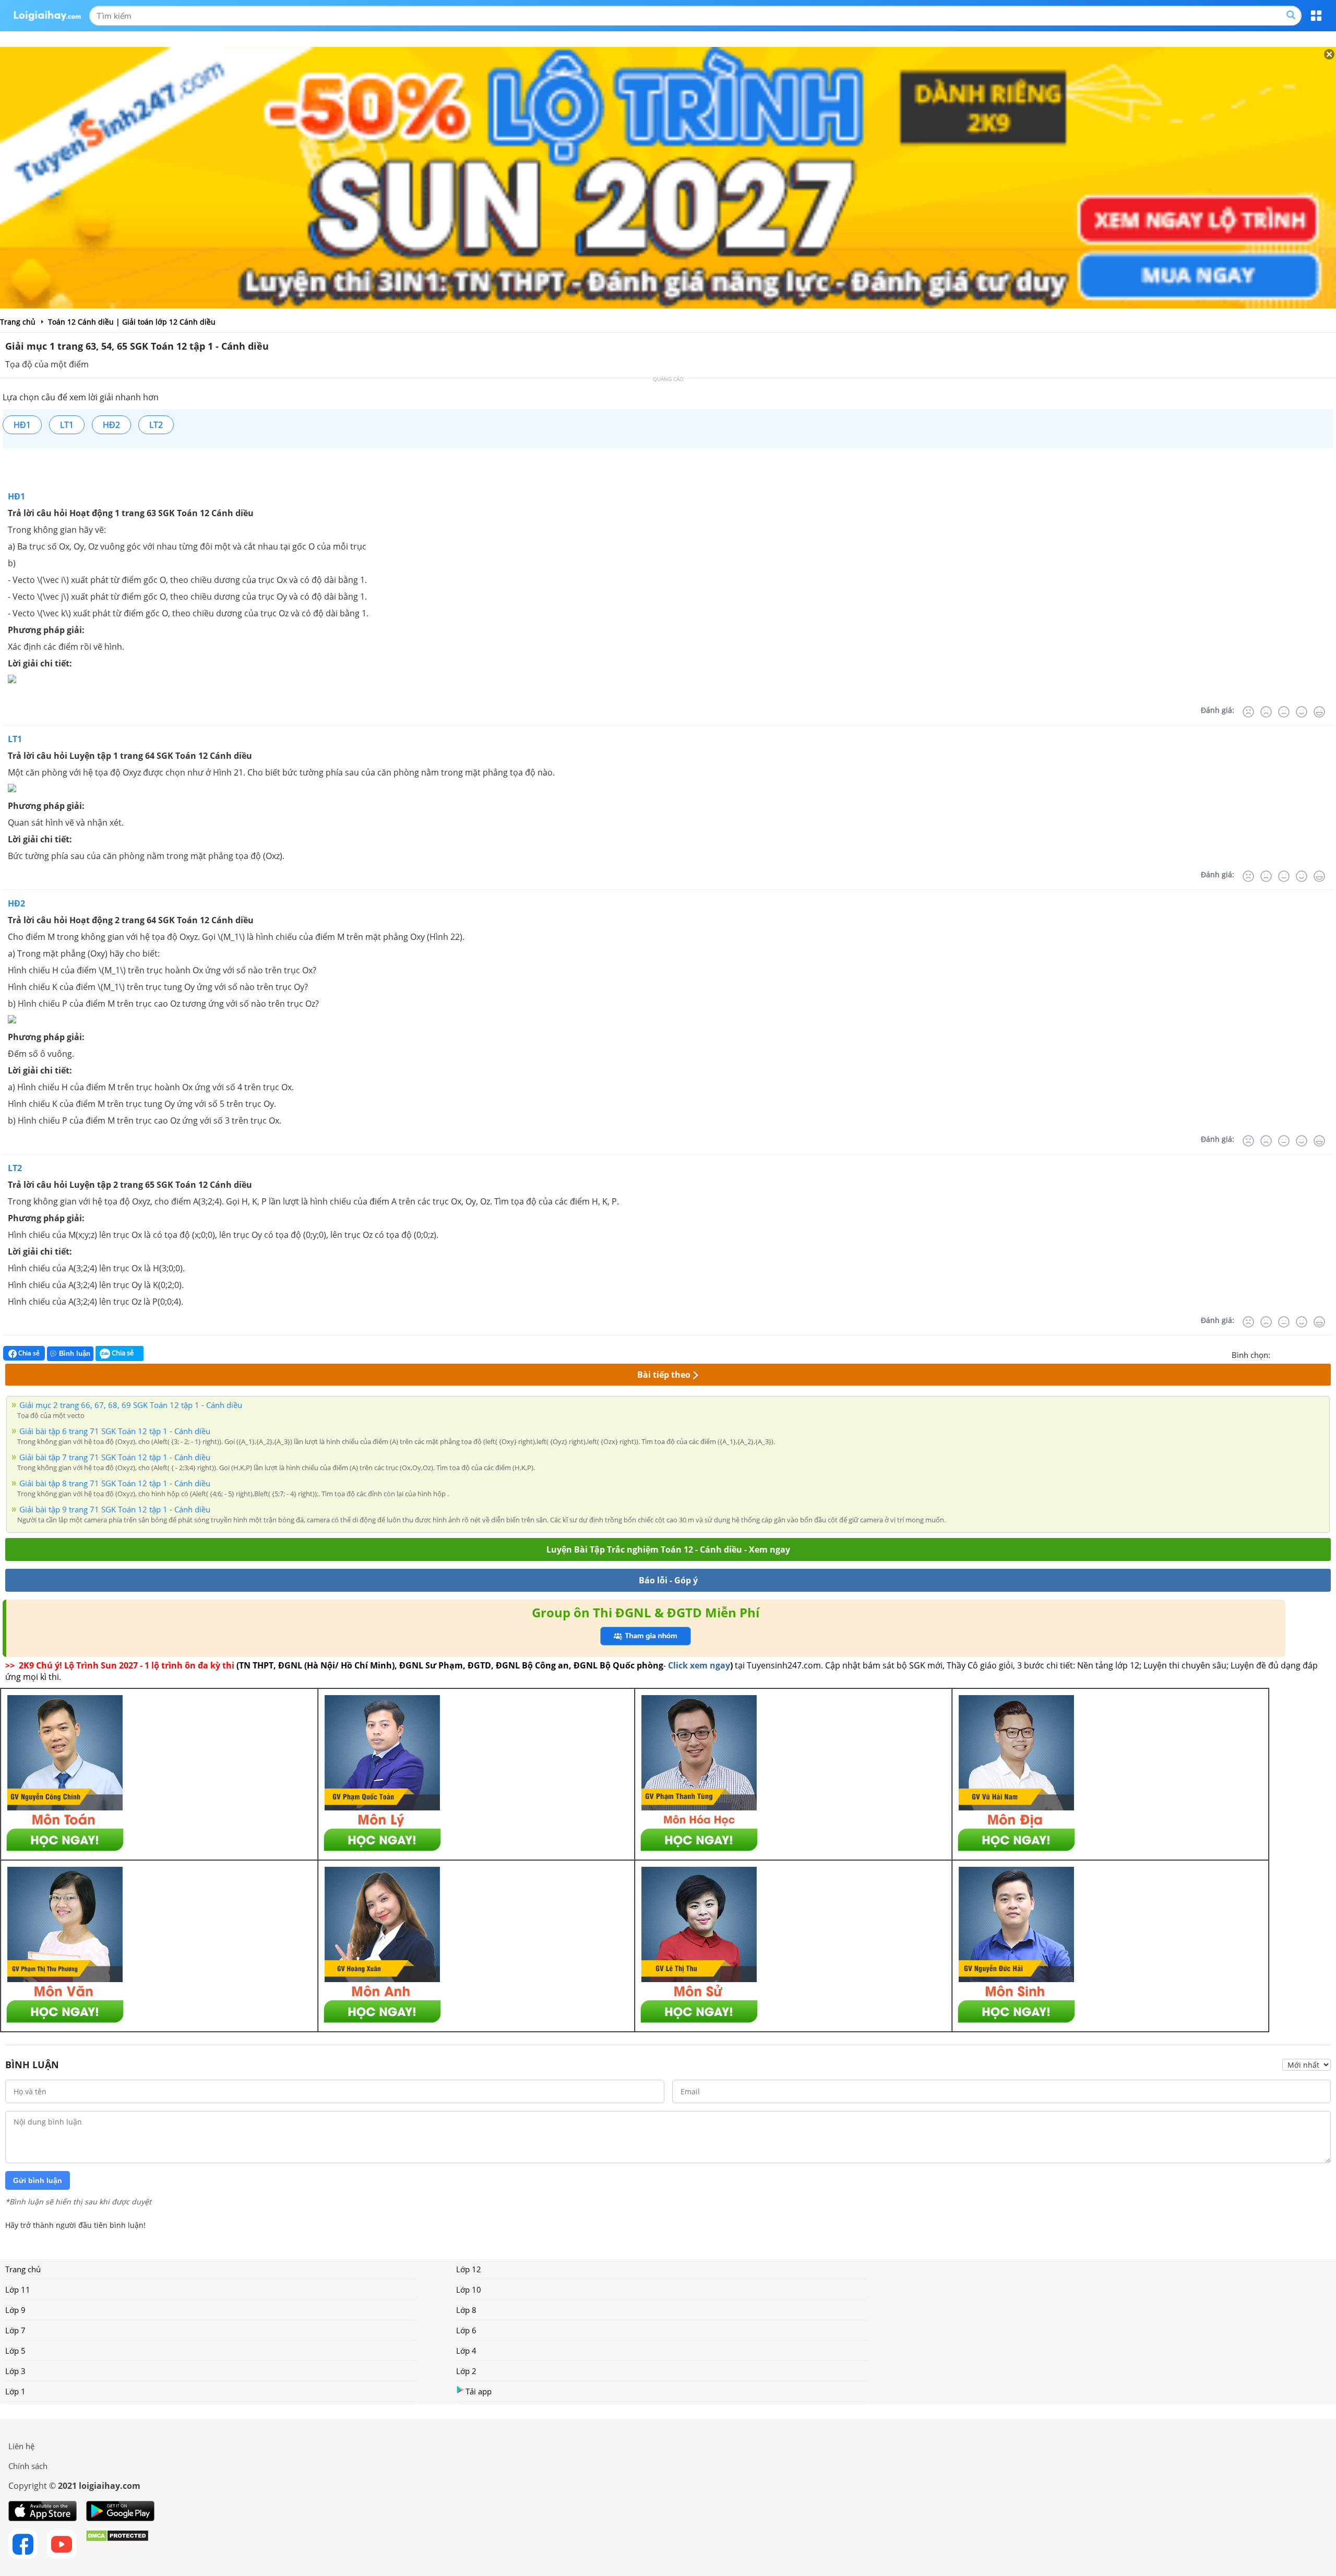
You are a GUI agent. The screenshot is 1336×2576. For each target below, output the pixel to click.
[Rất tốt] (1319, 712)
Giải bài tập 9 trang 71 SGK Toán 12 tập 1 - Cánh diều (115, 1509)
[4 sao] (1316, 1354)
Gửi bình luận (38, 2180)
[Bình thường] (1284, 712)
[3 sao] (1304, 1354)
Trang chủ (23, 2269)
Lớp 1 (15, 2391)
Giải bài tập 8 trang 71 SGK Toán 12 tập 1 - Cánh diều (115, 1483)
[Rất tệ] (1248, 712)
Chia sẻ (28, 1353)
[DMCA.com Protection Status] (117, 2544)
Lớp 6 (466, 2330)
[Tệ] (1266, 712)
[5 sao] (1329, 1354)
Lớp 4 (466, 2351)
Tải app (479, 2391)
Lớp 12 (469, 2269)
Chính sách (28, 2466)
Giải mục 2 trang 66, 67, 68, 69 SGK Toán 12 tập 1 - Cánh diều (131, 1405)
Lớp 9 (15, 2310)
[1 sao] (1279, 1354)
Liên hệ (21, 2446)
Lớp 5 (15, 2351)
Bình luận (75, 1353)
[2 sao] (1291, 1354)
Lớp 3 (15, 2371)
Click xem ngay (699, 1665)
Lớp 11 (18, 2289)
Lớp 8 (466, 2310)
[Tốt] (1302, 712)
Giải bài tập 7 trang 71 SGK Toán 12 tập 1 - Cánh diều (115, 1457)
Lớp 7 (15, 2330)
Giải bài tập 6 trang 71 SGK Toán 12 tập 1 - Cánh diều (115, 1431)
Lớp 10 (469, 2289)
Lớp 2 (466, 2371)
